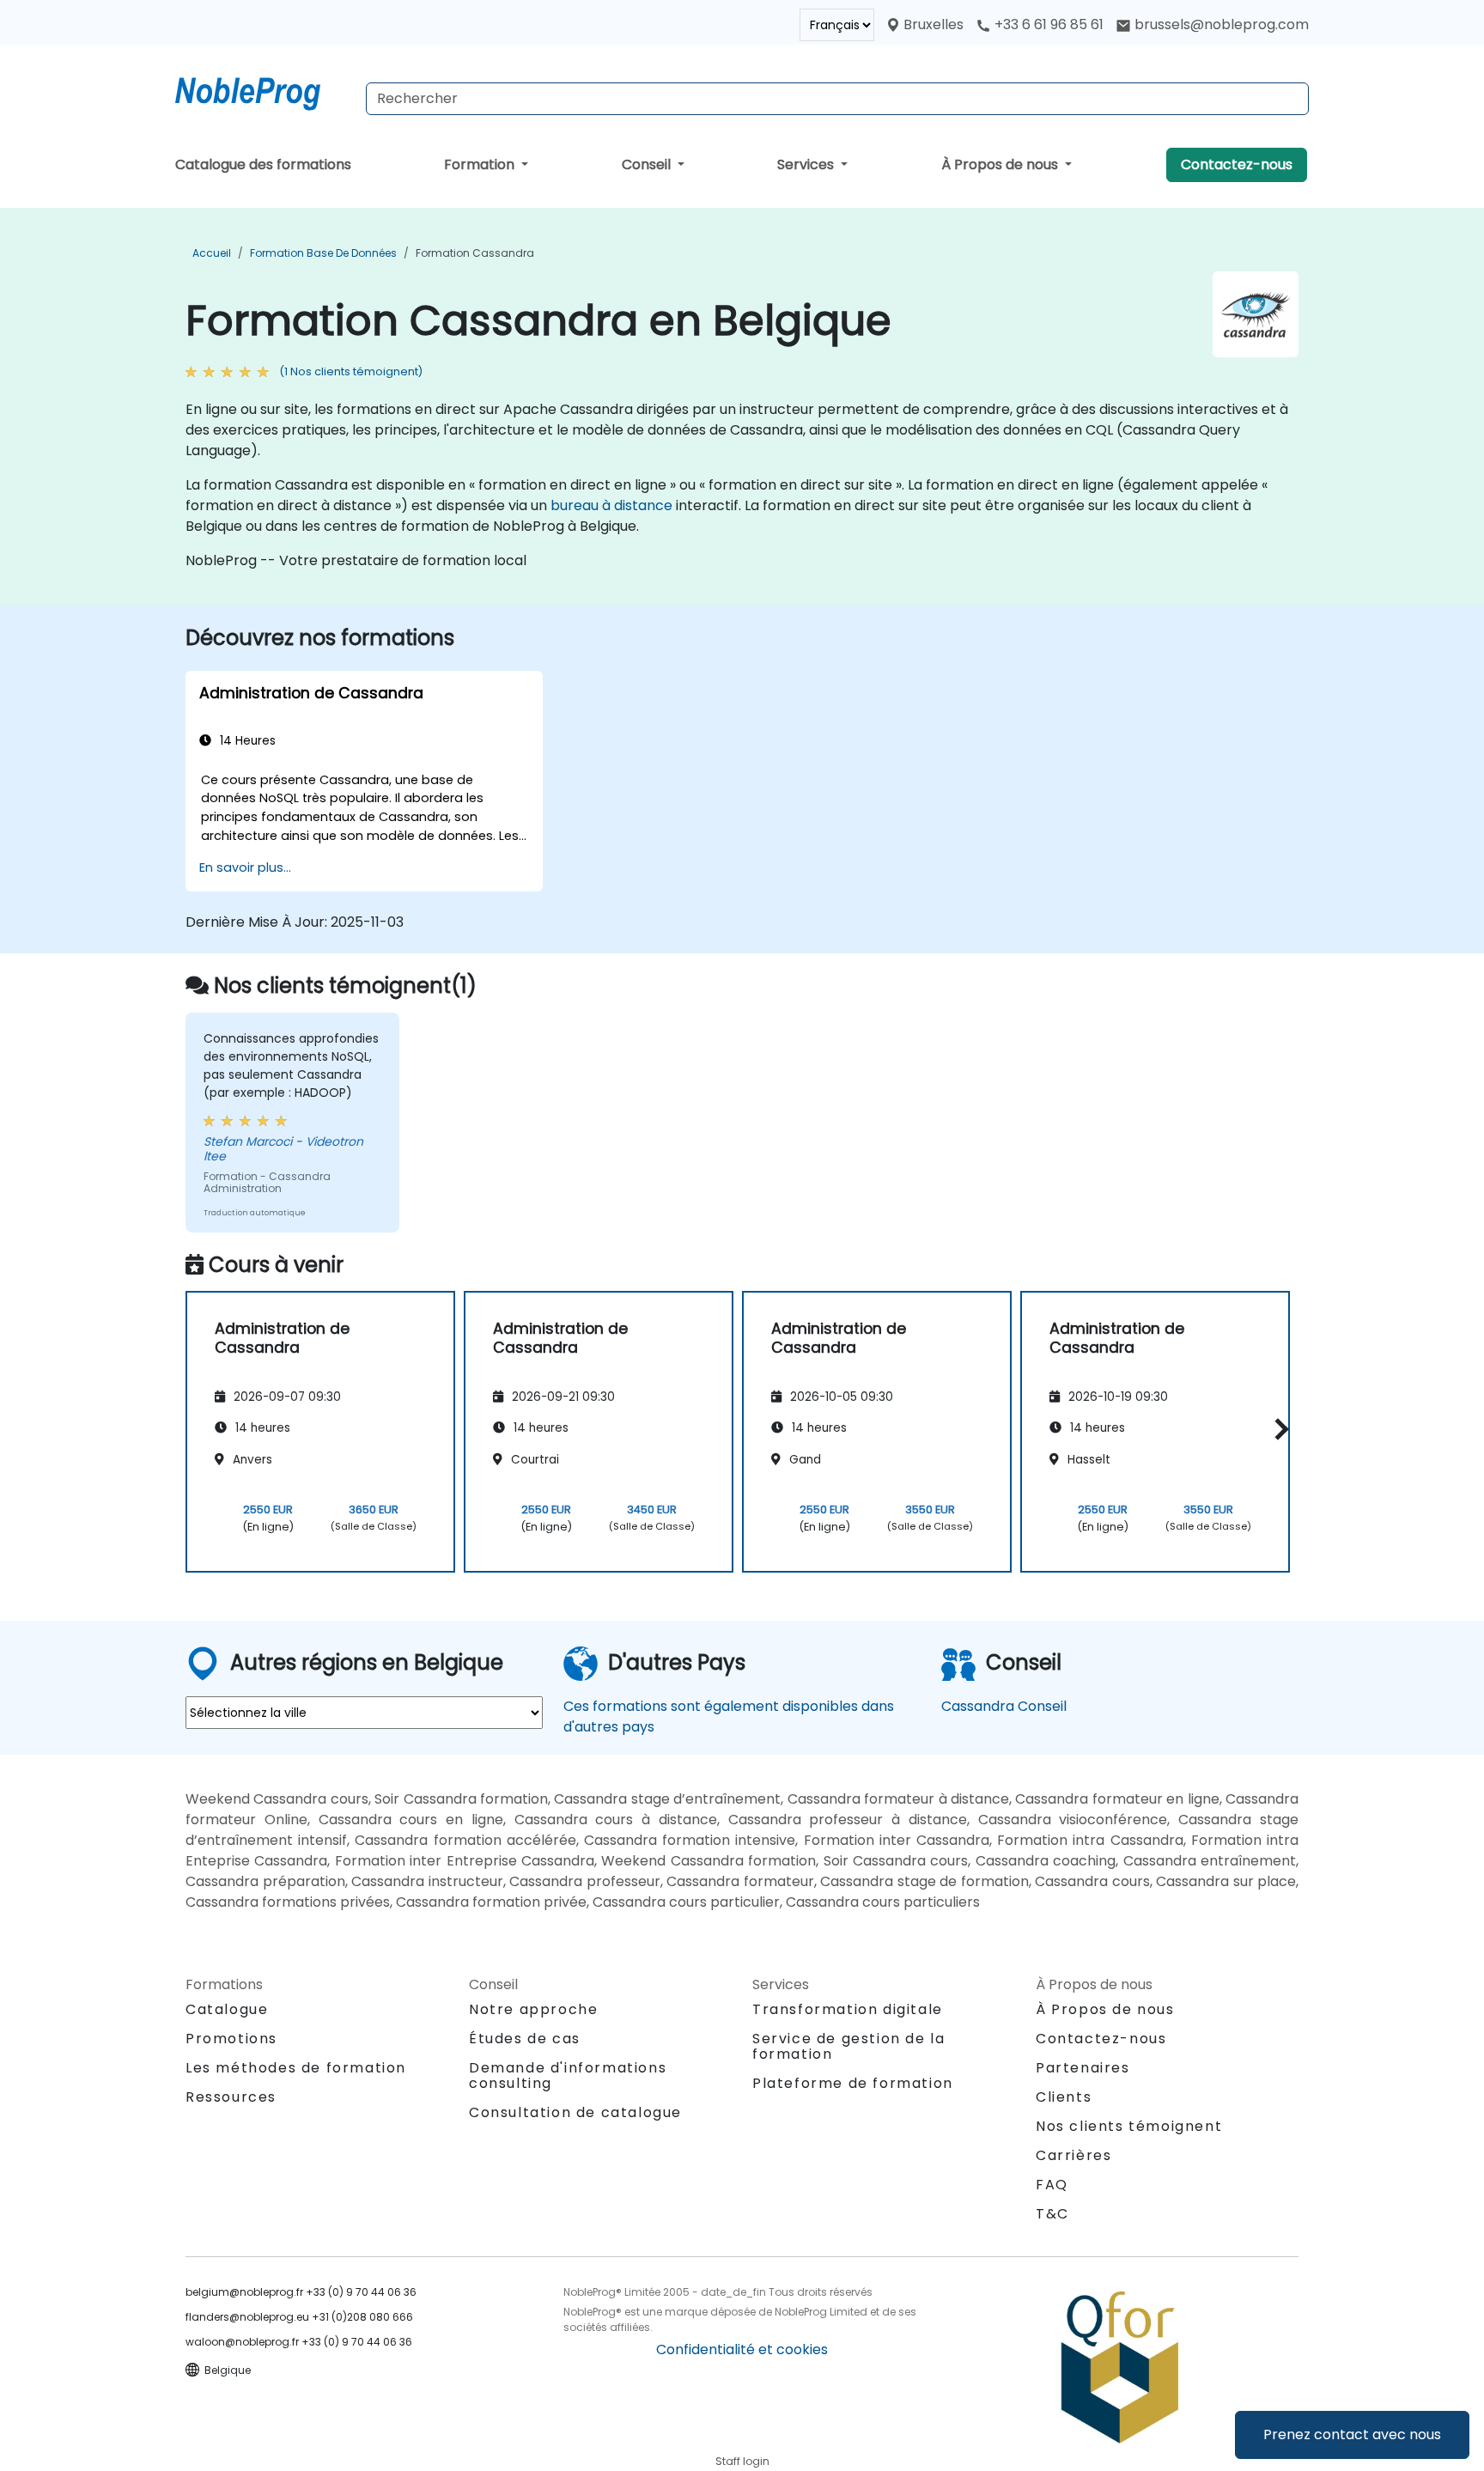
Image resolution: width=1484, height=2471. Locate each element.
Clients (1064, 2097)
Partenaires (1083, 2068)
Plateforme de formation (853, 2083)
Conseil (648, 164)
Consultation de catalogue (575, 2112)
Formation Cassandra (475, 253)
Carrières (1073, 2155)
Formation (481, 164)
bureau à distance (611, 505)
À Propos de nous (1001, 164)
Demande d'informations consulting (568, 2076)
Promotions (231, 2039)
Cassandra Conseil (1004, 1706)
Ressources (231, 2097)
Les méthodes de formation (296, 2068)
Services (807, 164)
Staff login (742, 2461)
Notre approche (533, 2009)
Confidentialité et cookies (742, 2349)
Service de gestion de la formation (848, 2046)
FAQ (1052, 2185)
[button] (1277, 1429)
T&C (1052, 2214)
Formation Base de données (323, 253)
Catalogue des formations (263, 164)
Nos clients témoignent (1129, 2126)
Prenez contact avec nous (1352, 2434)
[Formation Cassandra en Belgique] (264, 90)
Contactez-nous (1237, 164)
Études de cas (525, 2039)
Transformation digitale (848, 2009)
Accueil (212, 253)
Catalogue (227, 2009)
